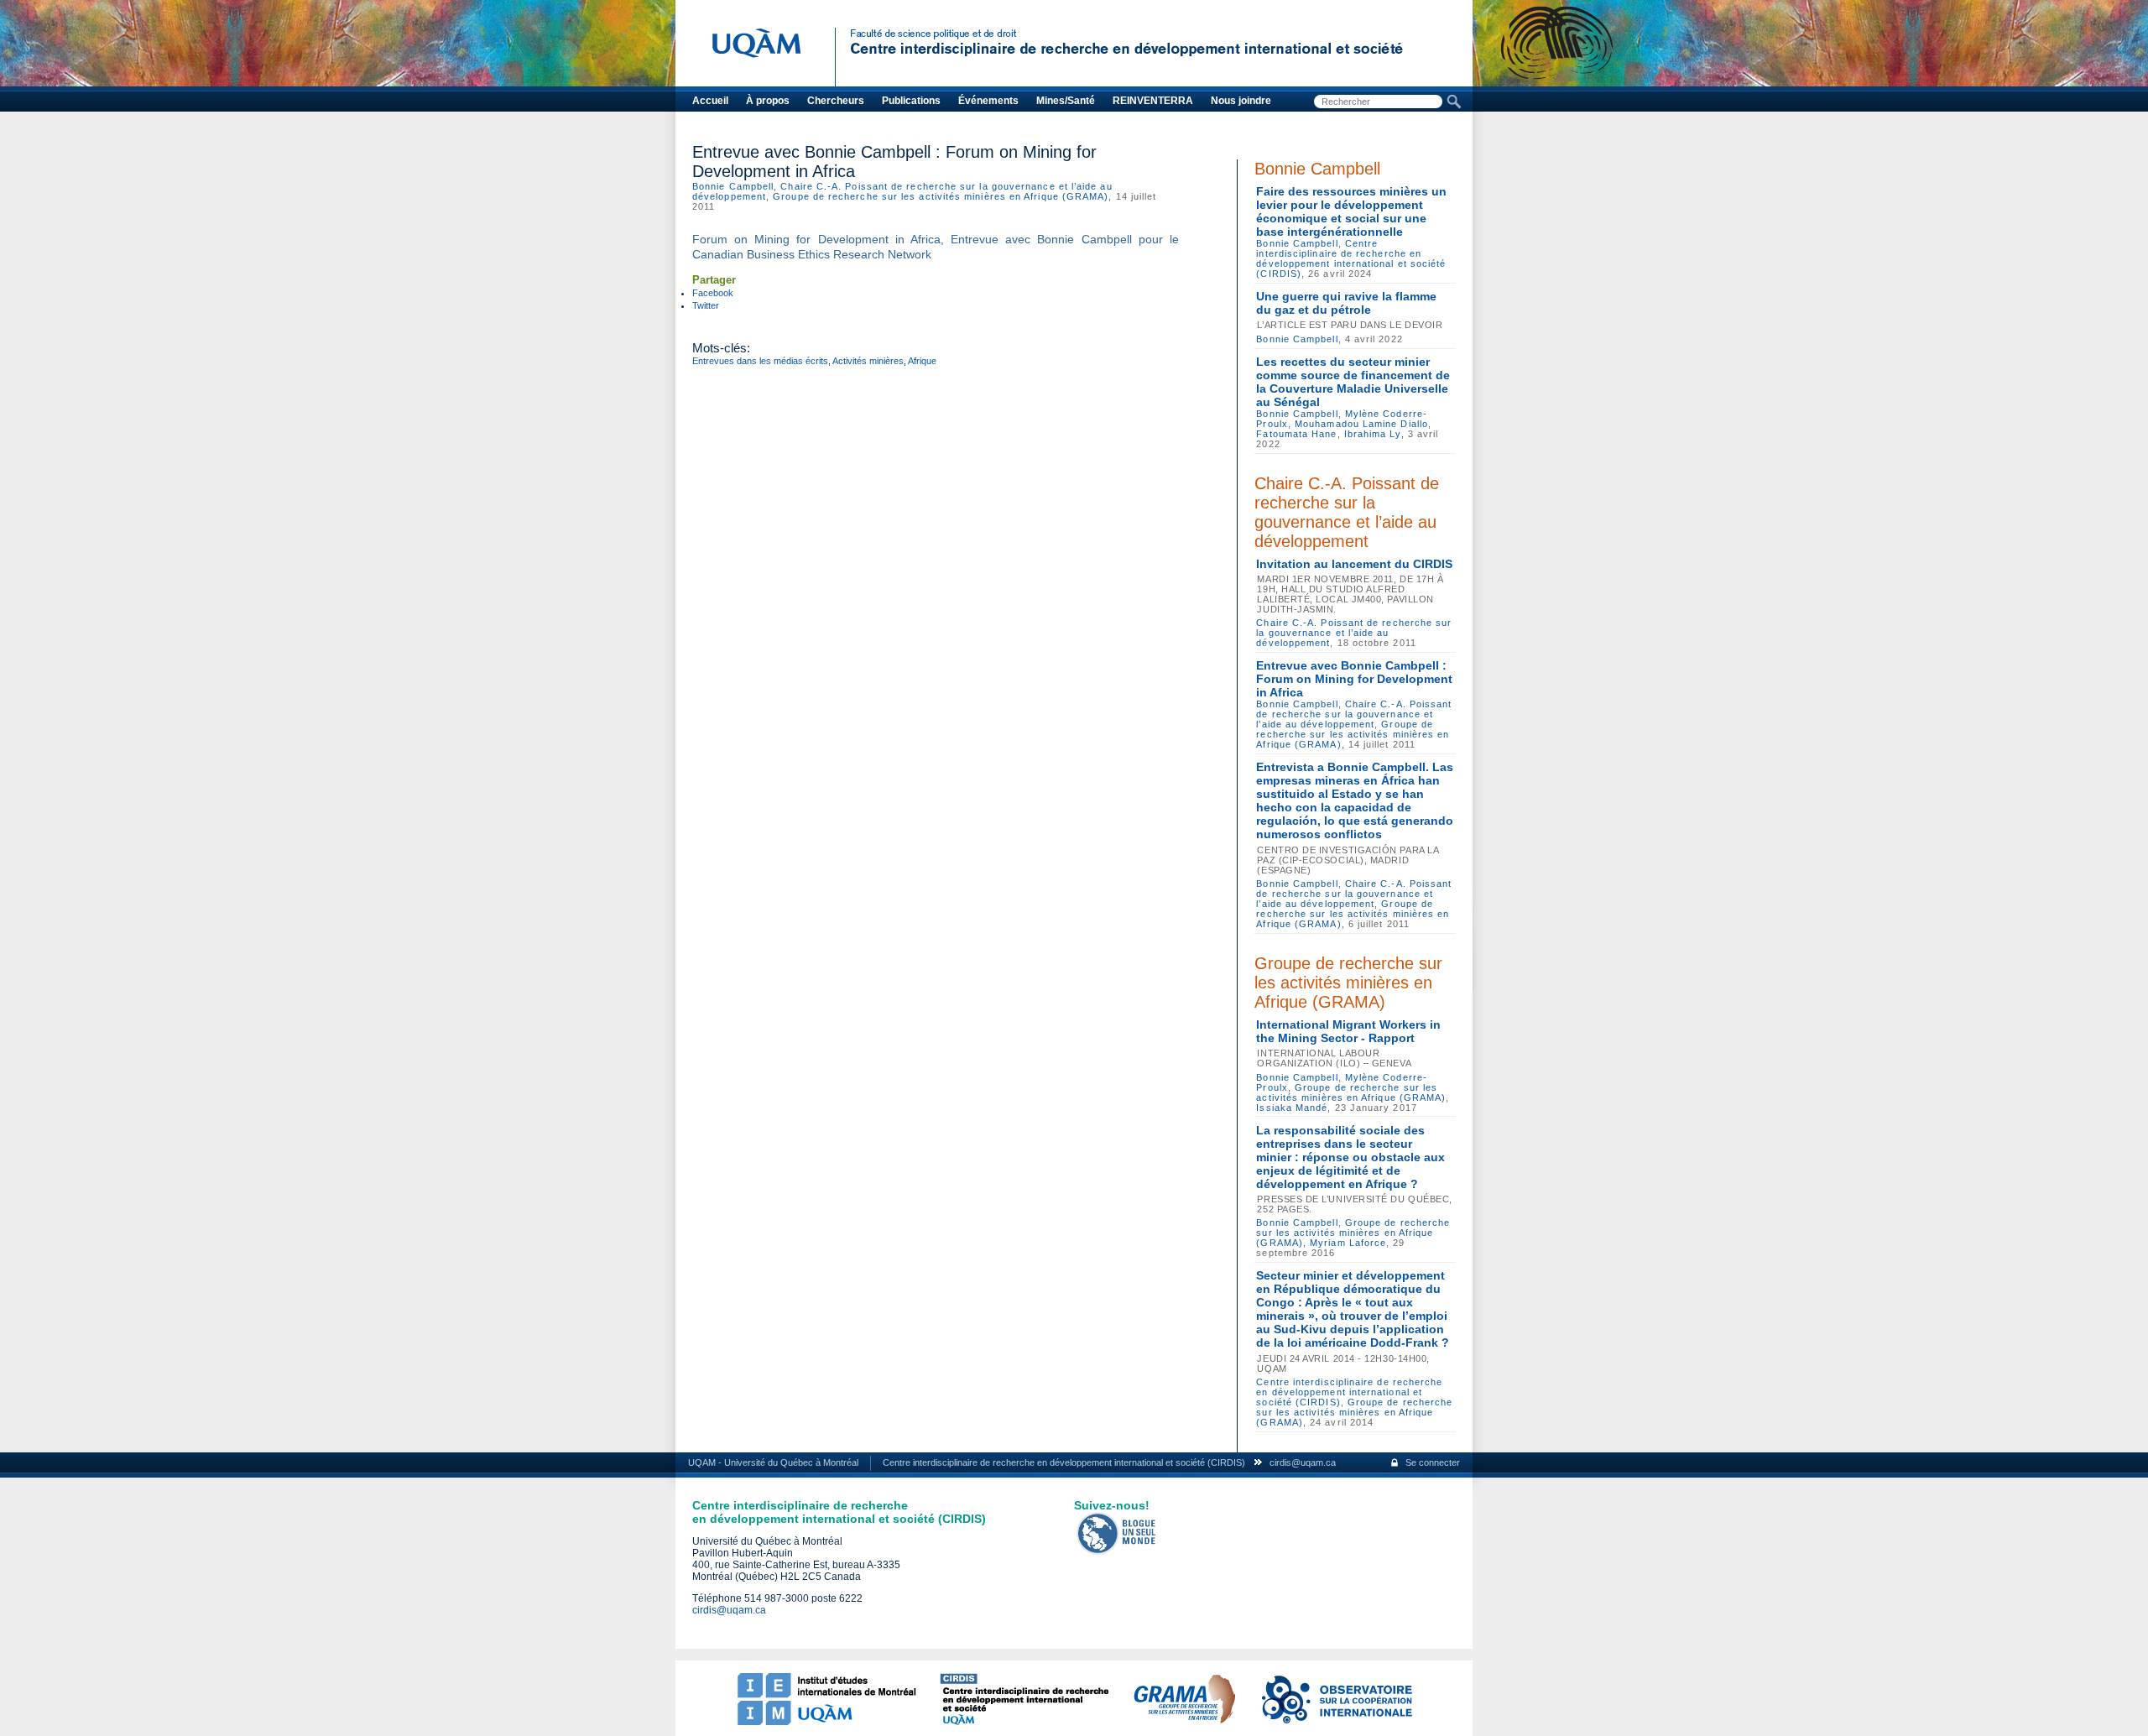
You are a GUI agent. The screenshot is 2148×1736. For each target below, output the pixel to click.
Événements (988, 101)
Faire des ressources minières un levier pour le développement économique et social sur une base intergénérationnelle (1351, 211)
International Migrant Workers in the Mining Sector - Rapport (1348, 1031)
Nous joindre (1241, 101)
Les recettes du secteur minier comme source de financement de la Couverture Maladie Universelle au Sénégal (1353, 382)
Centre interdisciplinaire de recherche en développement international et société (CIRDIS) (1351, 258)
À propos (768, 101)
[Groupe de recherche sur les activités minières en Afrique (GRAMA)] (1184, 1722)
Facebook (713, 293)
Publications (911, 101)
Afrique (922, 361)
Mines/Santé (1066, 101)
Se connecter (1433, 1462)
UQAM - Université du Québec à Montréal (773, 1462)
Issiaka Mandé (1292, 1108)
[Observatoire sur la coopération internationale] (1336, 1722)
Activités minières (868, 361)
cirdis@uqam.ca (1303, 1462)
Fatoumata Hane (1296, 434)
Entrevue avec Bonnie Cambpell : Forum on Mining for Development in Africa (1354, 679)
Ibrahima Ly (1373, 434)
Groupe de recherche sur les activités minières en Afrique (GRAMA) (941, 196)
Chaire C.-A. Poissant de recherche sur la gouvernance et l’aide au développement (1347, 512)
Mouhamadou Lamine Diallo (1361, 424)
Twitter (706, 305)
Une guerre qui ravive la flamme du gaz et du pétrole (1346, 303)
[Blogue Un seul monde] (1117, 1551)
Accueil (710, 101)
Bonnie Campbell (733, 186)
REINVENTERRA (1153, 101)
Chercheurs (836, 101)
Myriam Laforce (1348, 1243)
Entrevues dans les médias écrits (760, 361)
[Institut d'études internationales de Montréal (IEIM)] (826, 1722)
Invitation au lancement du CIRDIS (1354, 564)
